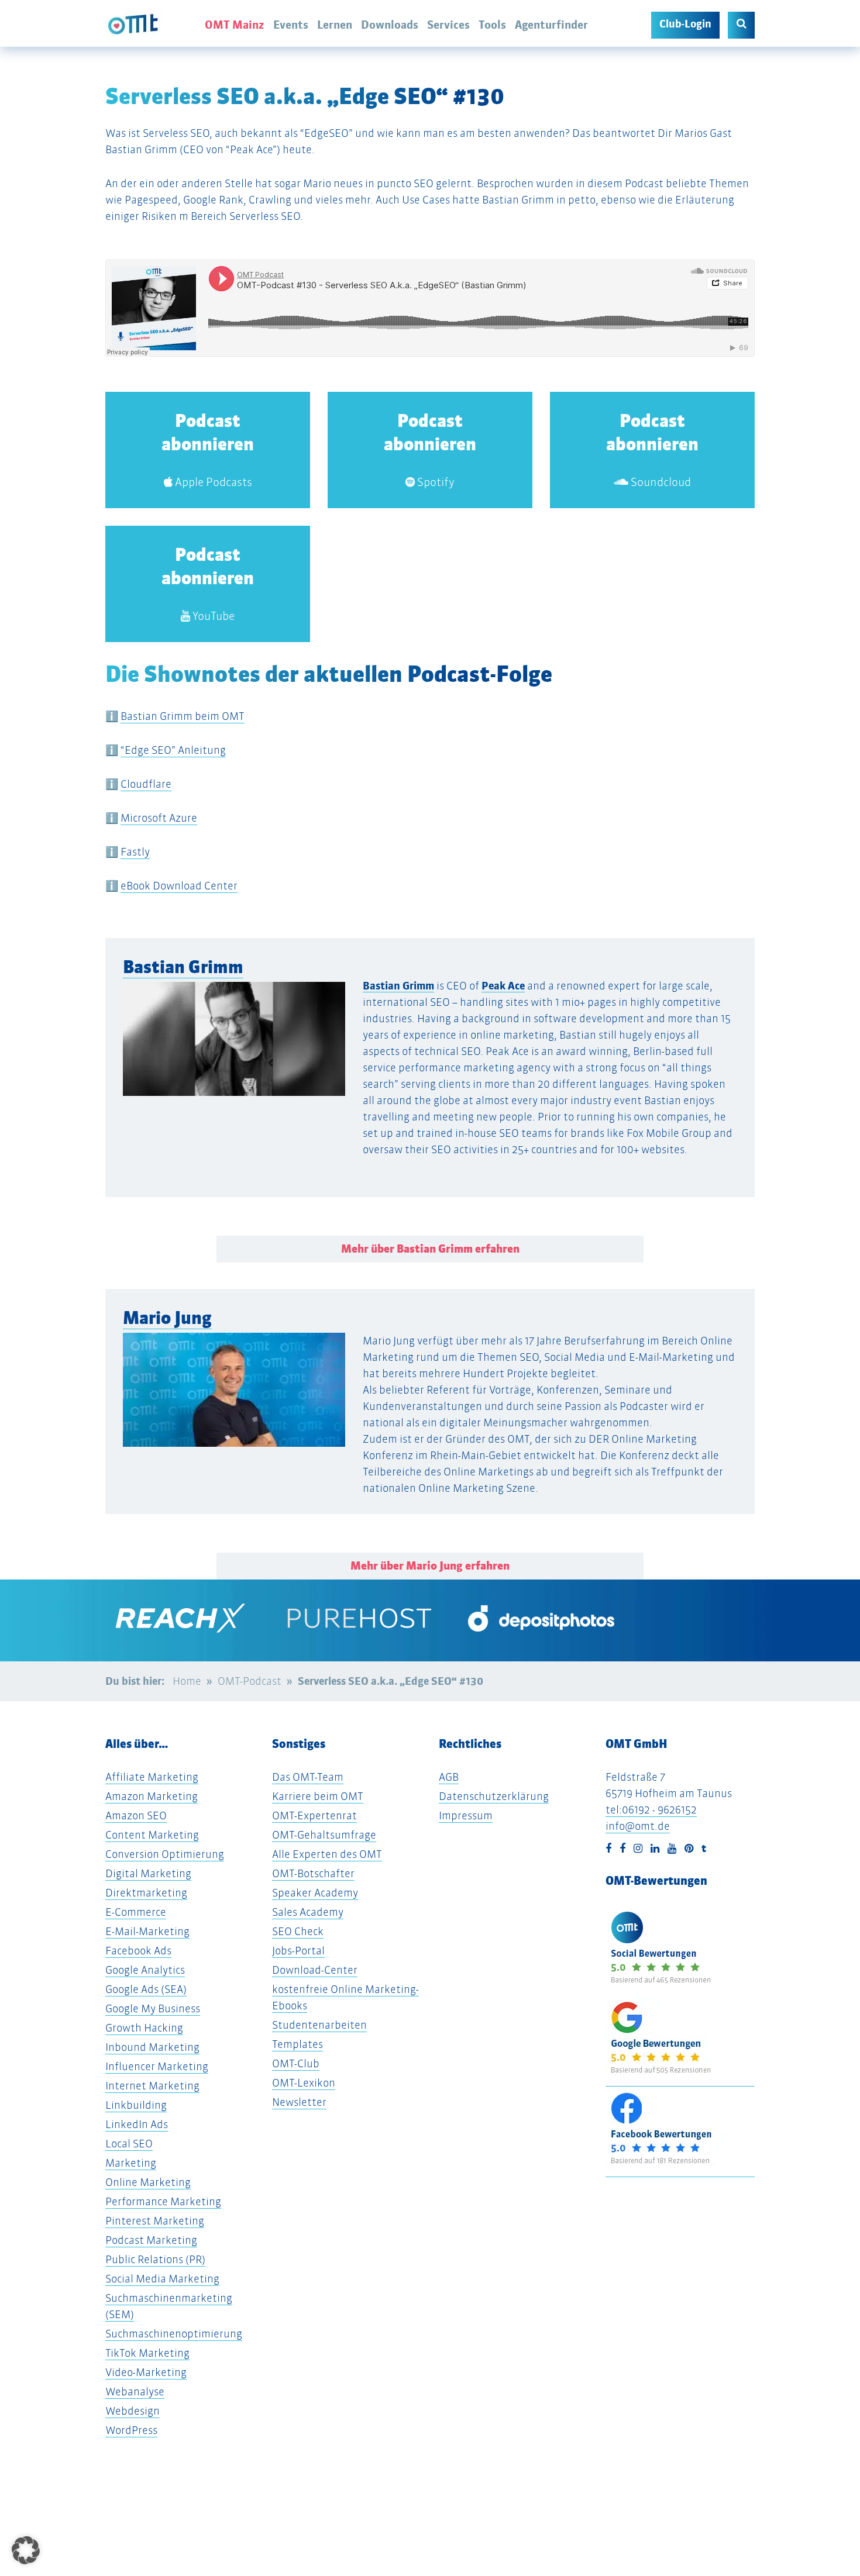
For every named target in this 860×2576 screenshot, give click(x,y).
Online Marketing (148, 2182)
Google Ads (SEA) (146, 1989)
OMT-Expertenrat (314, 1815)
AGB (449, 1777)
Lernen (335, 25)
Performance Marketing (163, 2201)
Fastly (135, 852)
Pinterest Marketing (155, 2221)
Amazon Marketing (152, 1796)
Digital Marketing (148, 1873)
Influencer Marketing (157, 2066)
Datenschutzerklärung (494, 1796)
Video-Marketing (146, 2372)
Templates (297, 2044)
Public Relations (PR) (155, 2259)
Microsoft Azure (159, 818)
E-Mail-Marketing (147, 1931)
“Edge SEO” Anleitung (173, 750)
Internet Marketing (152, 2086)
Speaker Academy (315, 1893)
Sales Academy (308, 1912)
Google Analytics (145, 1970)
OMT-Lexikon (304, 2083)
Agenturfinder (551, 25)
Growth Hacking (144, 2028)
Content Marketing (152, 1835)
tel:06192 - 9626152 (651, 1810)
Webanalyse (135, 2391)
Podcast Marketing (151, 2240)
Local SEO (129, 2144)
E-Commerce (136, 1912)
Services (448, 25)
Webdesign (133, 2411)
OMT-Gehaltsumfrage (324, 1835)
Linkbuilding (136, 2105)
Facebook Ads (138, 1951)
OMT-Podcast (250, 1681)
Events (291, 25)
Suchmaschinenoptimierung (174, 2334)
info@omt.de (638, 1826)
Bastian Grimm (183, 967)
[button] (22, 1097)
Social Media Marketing (162, 2279)
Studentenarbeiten (319, 2025)
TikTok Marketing (147, 2353)
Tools (492, 25)
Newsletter (299, 2102)
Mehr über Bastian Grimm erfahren (430, 1249)
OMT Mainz (235, 25)
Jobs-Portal (298, 1951)
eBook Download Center (179, 886)
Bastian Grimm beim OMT (183, 716)
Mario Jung (167, 1318)
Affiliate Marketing (152, 1777)
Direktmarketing (146, 1893)
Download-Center (315, 1970)
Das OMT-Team (308, 1777)
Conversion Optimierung (165, 1854)
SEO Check (298, 1931)
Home (187, 1681)
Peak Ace (503, 986)
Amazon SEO (136, 1815)
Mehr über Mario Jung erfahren (430, 1566)
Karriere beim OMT (318, 1796)
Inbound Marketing (152, 2047)
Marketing (131, 2163)
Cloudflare (146, 784)
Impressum (466, 1815)
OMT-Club (296, 2063)
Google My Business (153, 2008)
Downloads (390, 25)
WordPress (131, 2430)
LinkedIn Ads (137, 2124)
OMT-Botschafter (313, 1873)
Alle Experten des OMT (327, 1854)
